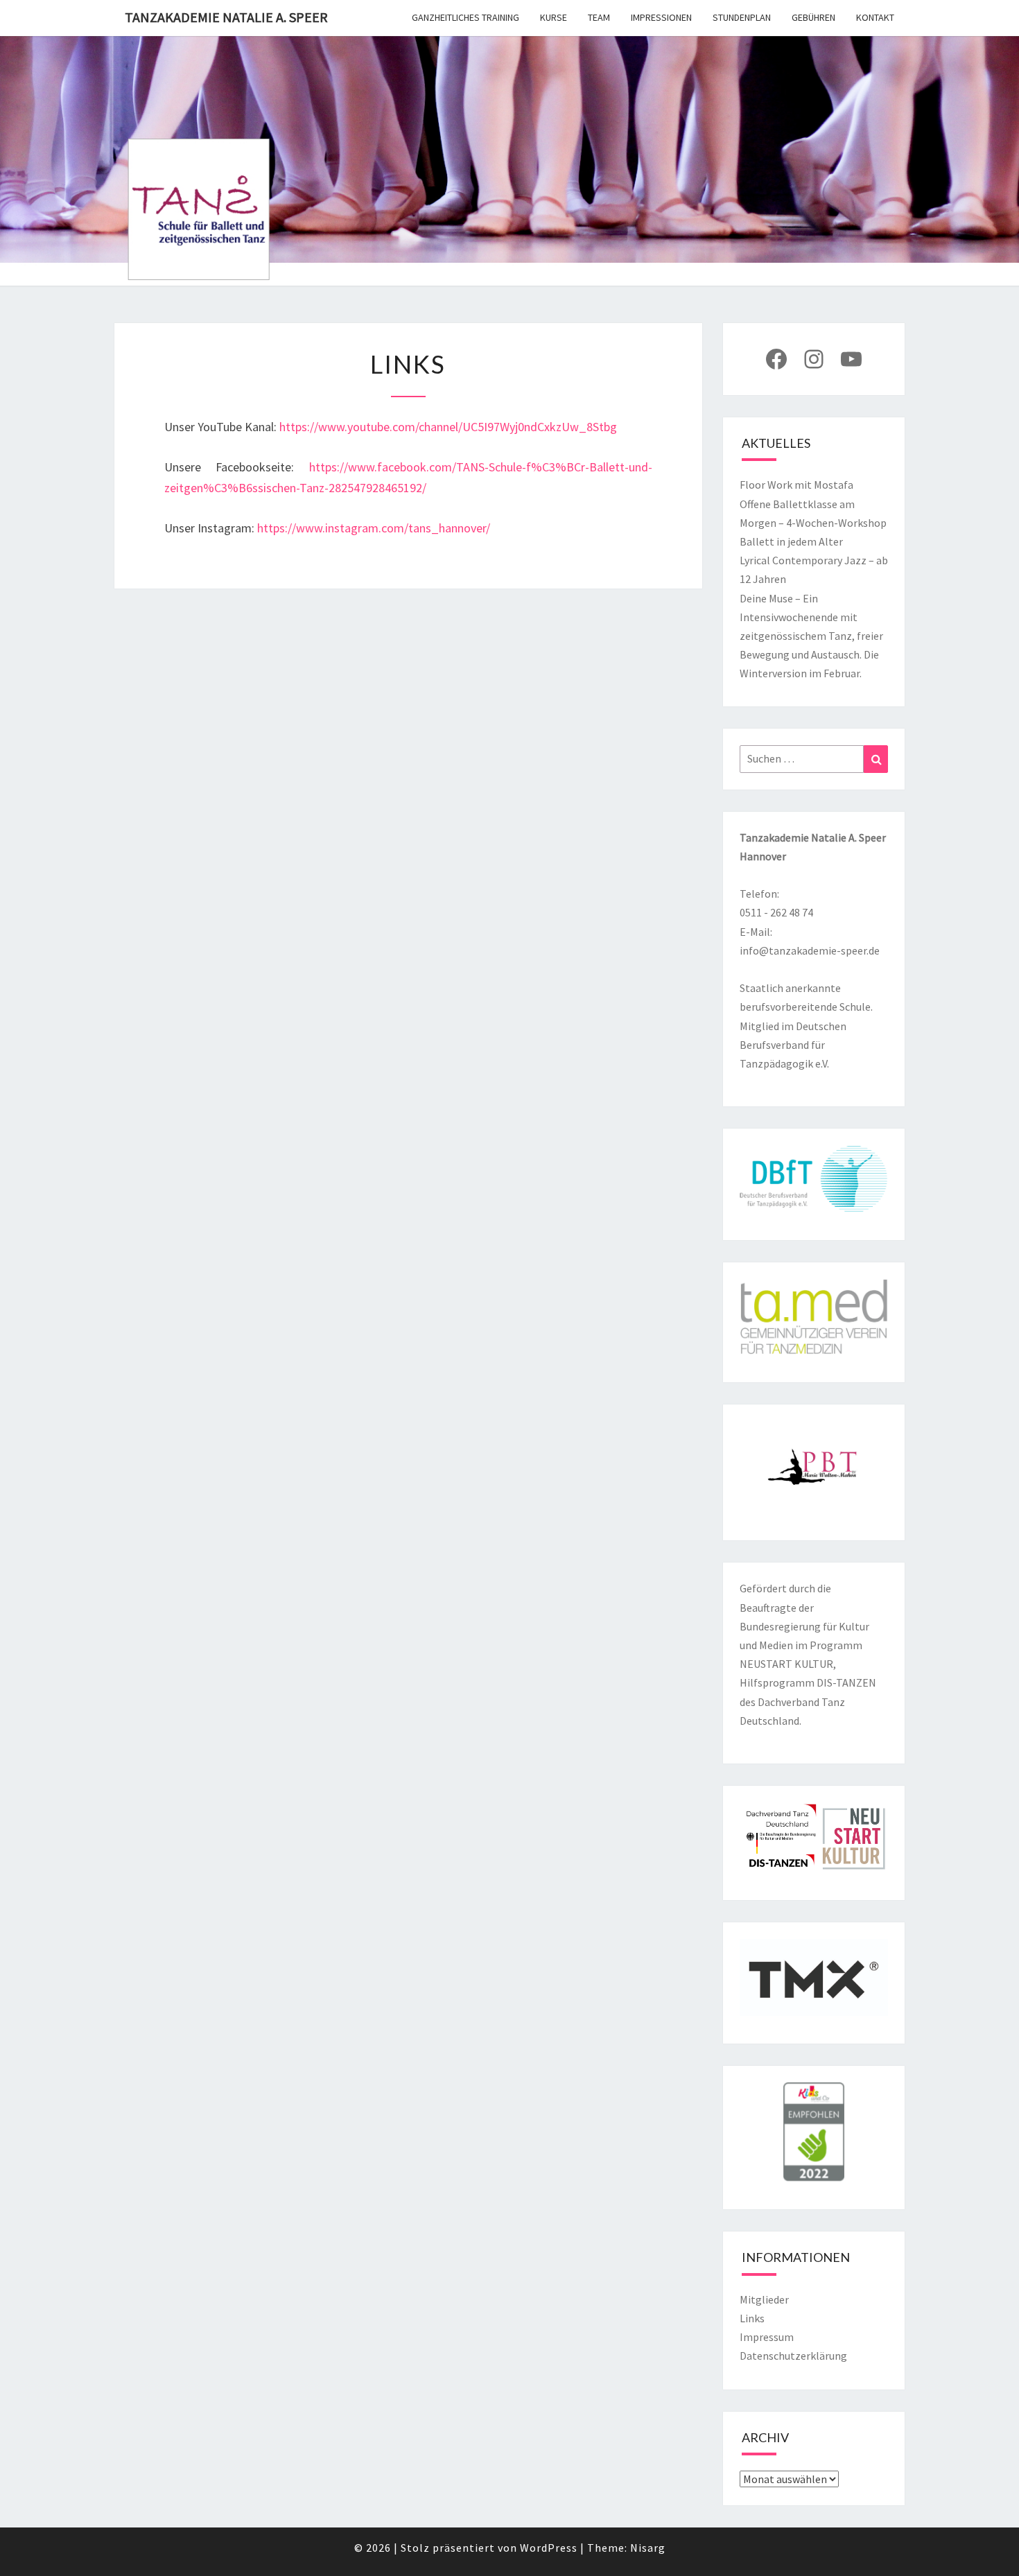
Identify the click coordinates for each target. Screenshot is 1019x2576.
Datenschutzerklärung (793, 2356)
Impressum (767, 2337)
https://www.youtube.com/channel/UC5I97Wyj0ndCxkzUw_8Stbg (448, 427)
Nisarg (648, 2548)
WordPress (549, 2548)
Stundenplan (742, 17)
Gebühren (813, 17)
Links (752, 2318)
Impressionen (661, 17)
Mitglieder (764, 2299)
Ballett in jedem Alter (791, 541)
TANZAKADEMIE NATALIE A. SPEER (226, 17)
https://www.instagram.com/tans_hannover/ (374, 528)
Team (599, 17)
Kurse (554, 17)
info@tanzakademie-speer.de (810, 950)
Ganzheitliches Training (465, 17)
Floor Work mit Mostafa (796, 485)
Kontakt (875, 17)
